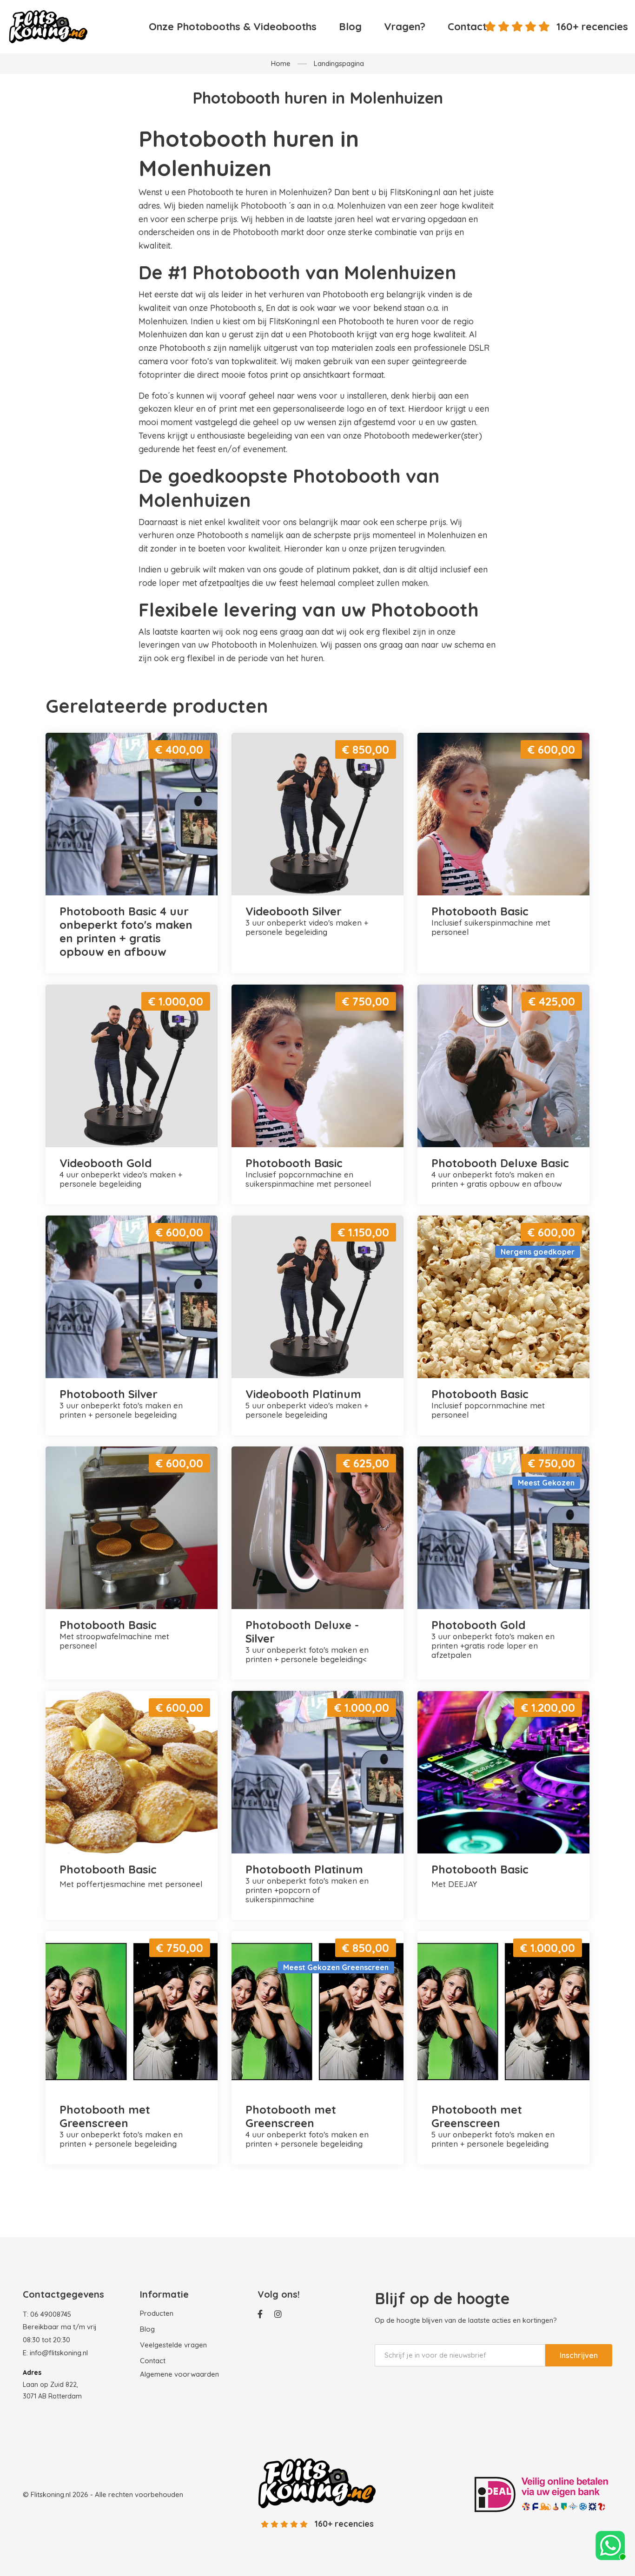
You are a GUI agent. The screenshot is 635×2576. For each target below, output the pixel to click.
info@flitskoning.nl (59, 2353)
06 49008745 (51, 2314)
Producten (157, 2313)
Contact (467, 26)
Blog (350, 26)
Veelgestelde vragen (173, 2345)
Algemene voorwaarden (179, 2374)
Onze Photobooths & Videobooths (233, 26)
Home (281, 63)
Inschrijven (579, 2355)
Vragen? (405, 26)
